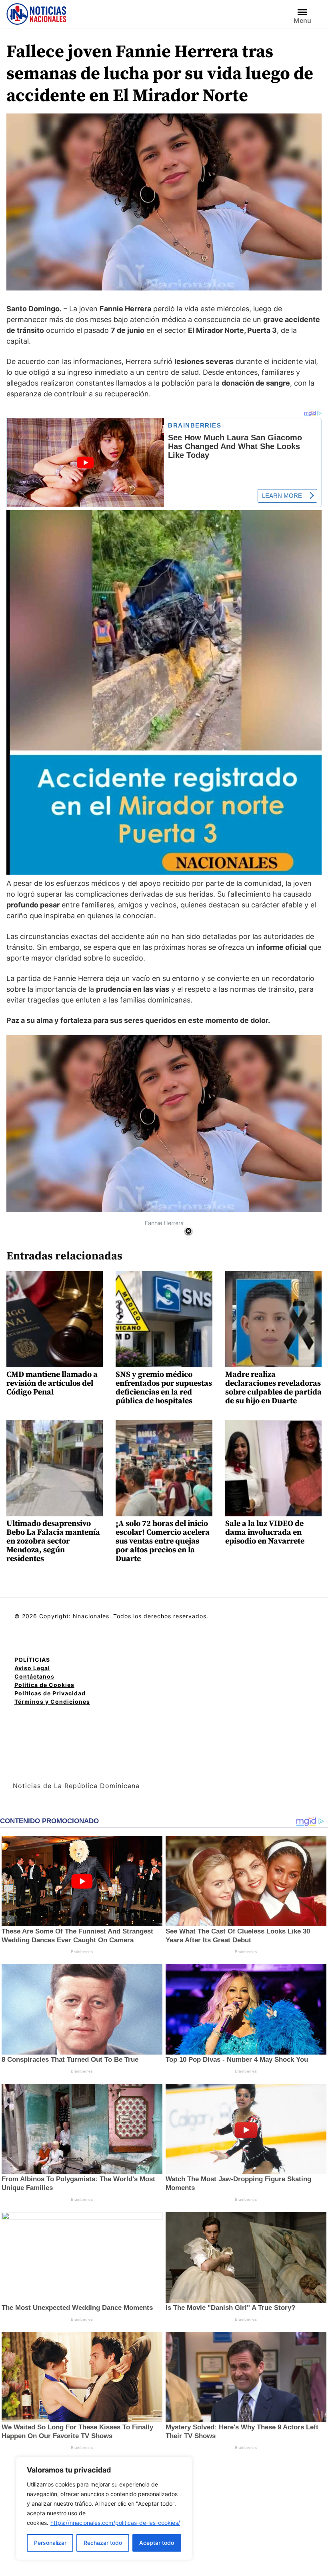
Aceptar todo (157, 2543)
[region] (104, 2508)
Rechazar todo (103, 2543)
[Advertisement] (258, 1287)
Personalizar (50, 2543)
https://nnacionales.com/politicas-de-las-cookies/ (115, 2523)
